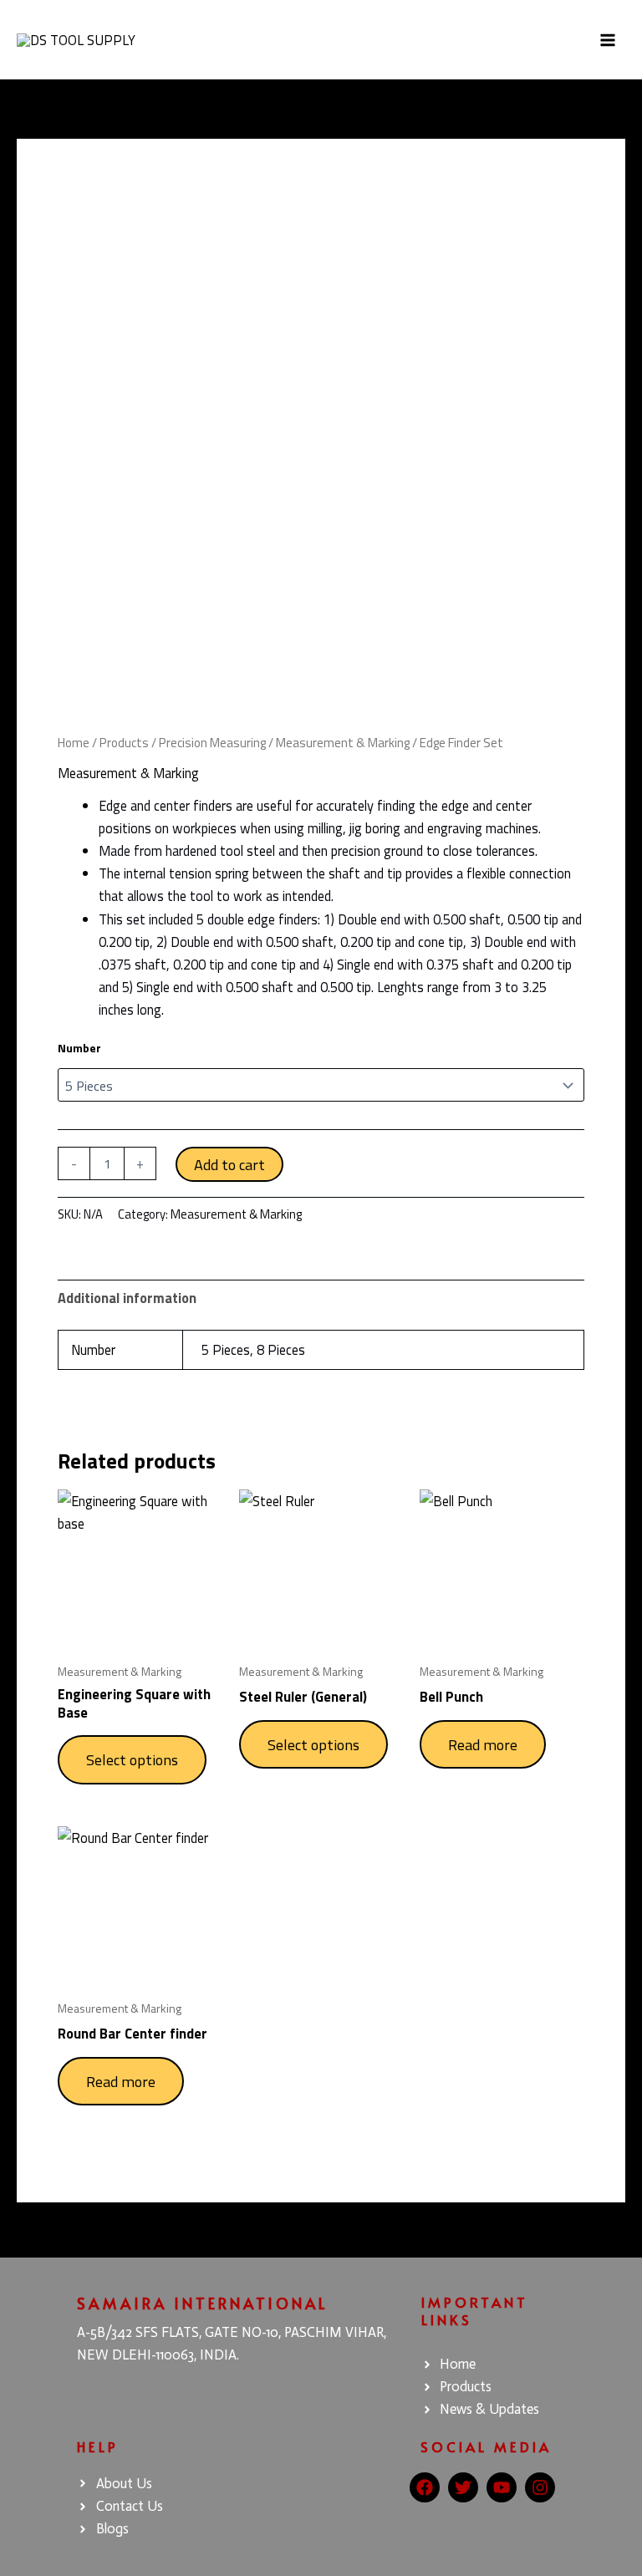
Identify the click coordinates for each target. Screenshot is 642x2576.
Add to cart (229, 1164)
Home (74, 743)
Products (124, 743)
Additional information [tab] (127, 1298)
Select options (132, 1759)
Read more (483, 1744)
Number (79, 1048)
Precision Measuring (212, 743)
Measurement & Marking (343, 743)
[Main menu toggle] (607, 40)
